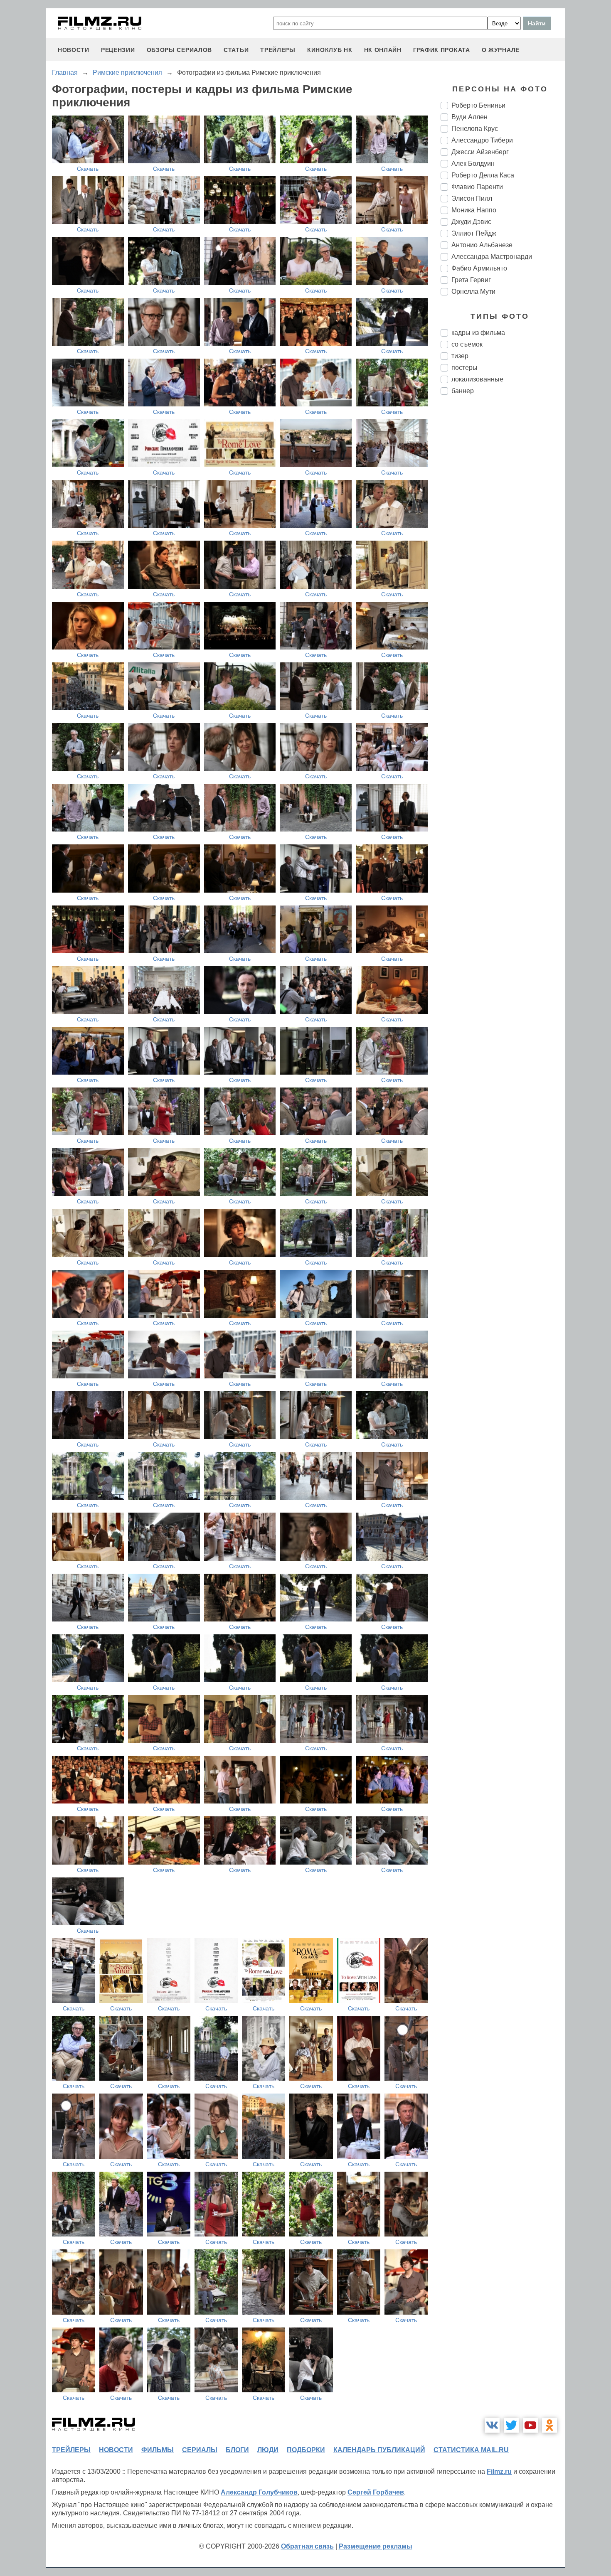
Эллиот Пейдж (474, 233)
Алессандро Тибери (482, 140)
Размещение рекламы (376, 2546)
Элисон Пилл (472, 198)
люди (268, 2450)
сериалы (200, 2450)
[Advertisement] (503, 540)
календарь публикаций (379, 2450)
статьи (236, 50)
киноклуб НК (330, 50)
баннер (463, 391)
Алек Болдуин (473, 164)
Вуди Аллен (469, 117)
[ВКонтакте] (492, 2425)
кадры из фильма (478, 333)
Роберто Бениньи (478, 105)
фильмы (158, 2450)
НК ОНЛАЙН (383, 50)
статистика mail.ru (471, 2450)
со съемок (467, 344)
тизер (460, 356)
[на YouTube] (530, 2425)
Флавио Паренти (477, 187)
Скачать (88, 169)
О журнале (501, 50)
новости (74, 50)
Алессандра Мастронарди (492, 257)
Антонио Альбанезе (482, 245)
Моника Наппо (474, 210)
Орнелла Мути (473, 292)
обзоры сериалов (180, 50)
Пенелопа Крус (475, 129)
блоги (237, 2450)
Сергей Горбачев (376, 2492)
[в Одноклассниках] (549, 2425)
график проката (442, 50)
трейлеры (278, 50)
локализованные (477, 379)
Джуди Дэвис (471, 222)
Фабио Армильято (479, 268)
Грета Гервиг (471, 280)
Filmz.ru (499, 2471)
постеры (464, 368)
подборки (306, 2450)
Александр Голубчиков (259, 2492)
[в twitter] (511, 2425)
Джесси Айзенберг (480, 152)
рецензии (118, 50)
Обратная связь (307, 2546)
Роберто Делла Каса (483, 175)
